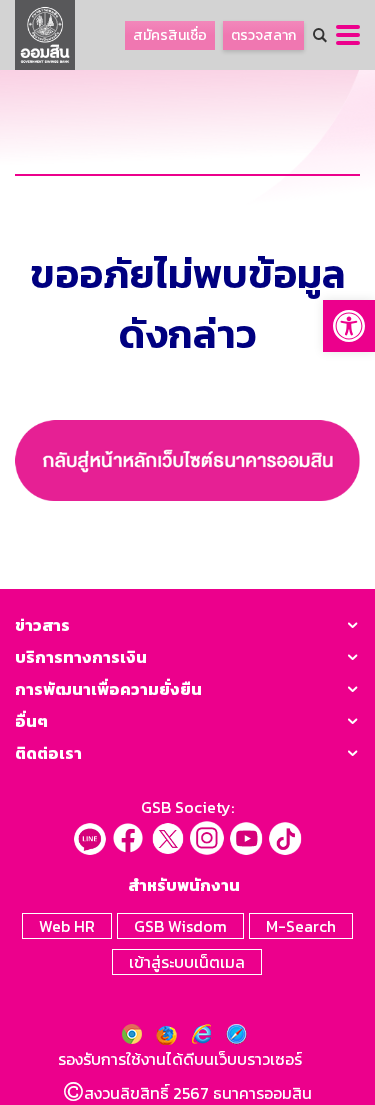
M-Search (301, 926)
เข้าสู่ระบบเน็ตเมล (187, 962)
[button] (349, 326)
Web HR (67, 926)
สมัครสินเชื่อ (170, 35)
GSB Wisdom (180, 926)
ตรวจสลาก (263, 35)
